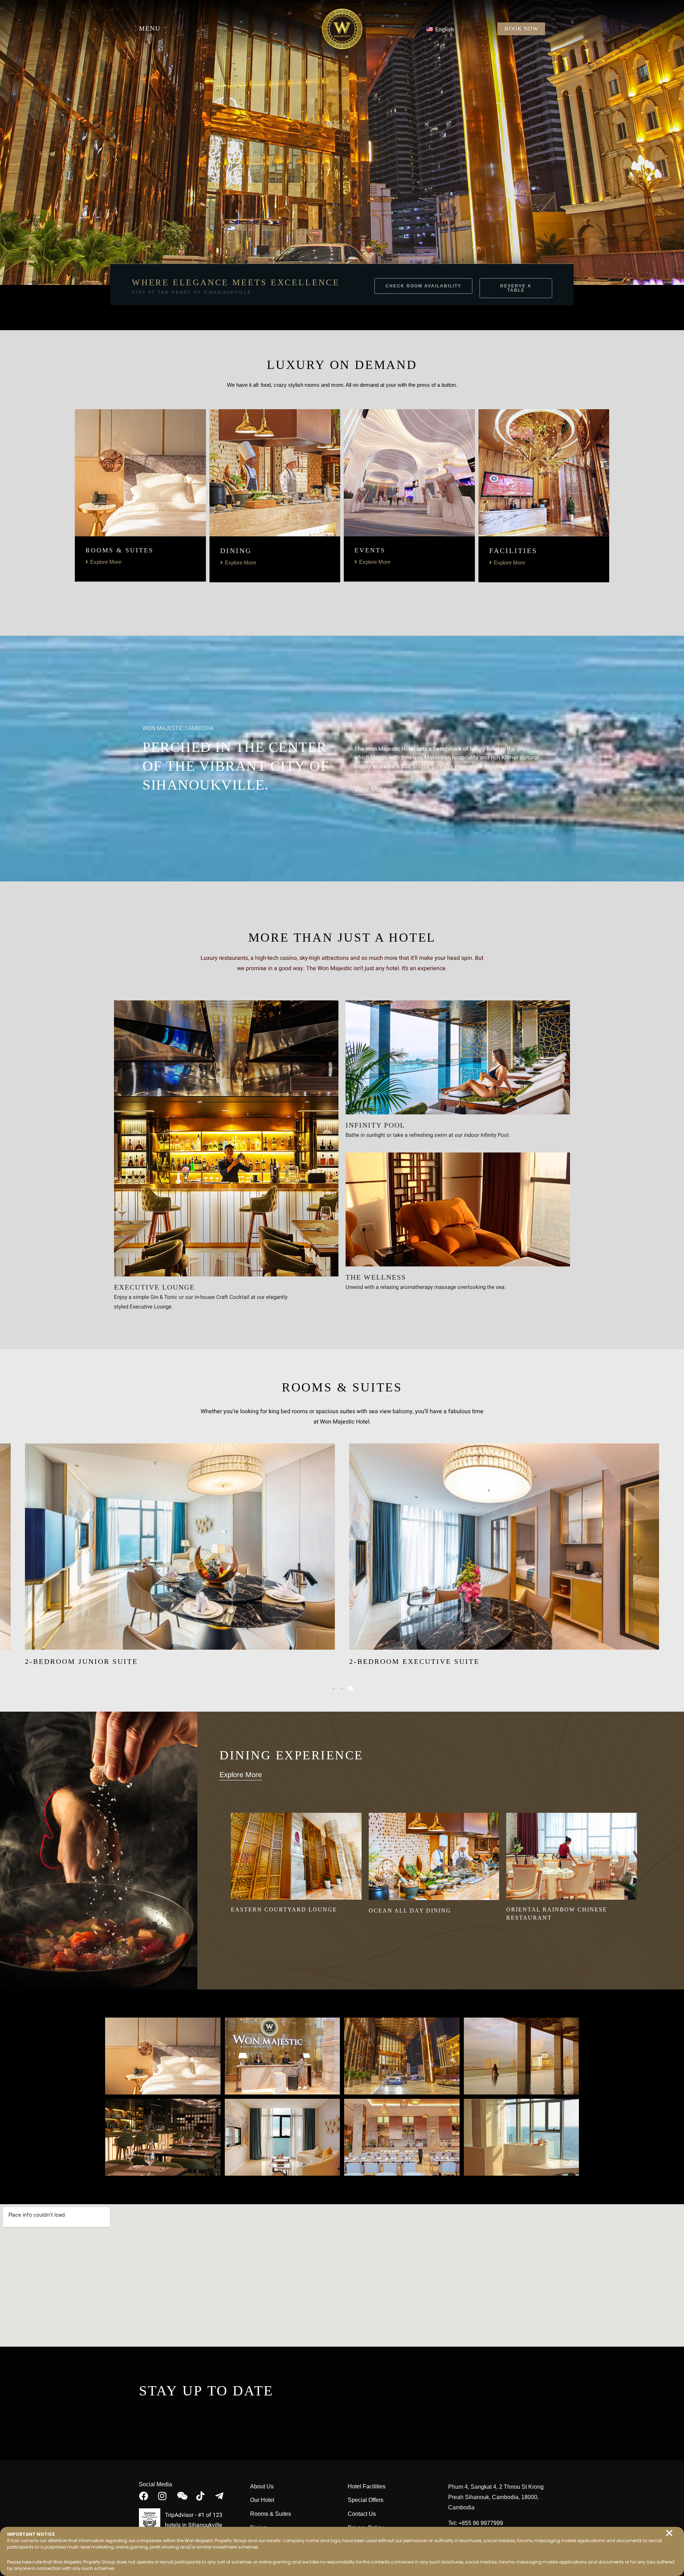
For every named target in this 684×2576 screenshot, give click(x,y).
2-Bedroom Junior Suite (81, 1661)
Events (370, 550)
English (444, 30)
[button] (669, 2533)
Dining (236, 551)
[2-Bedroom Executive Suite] (504, 1547)
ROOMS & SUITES (120, 550)
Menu (150, 28)
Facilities (513, 551)
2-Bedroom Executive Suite (414, 1661)
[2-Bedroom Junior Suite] (180, 1547)
